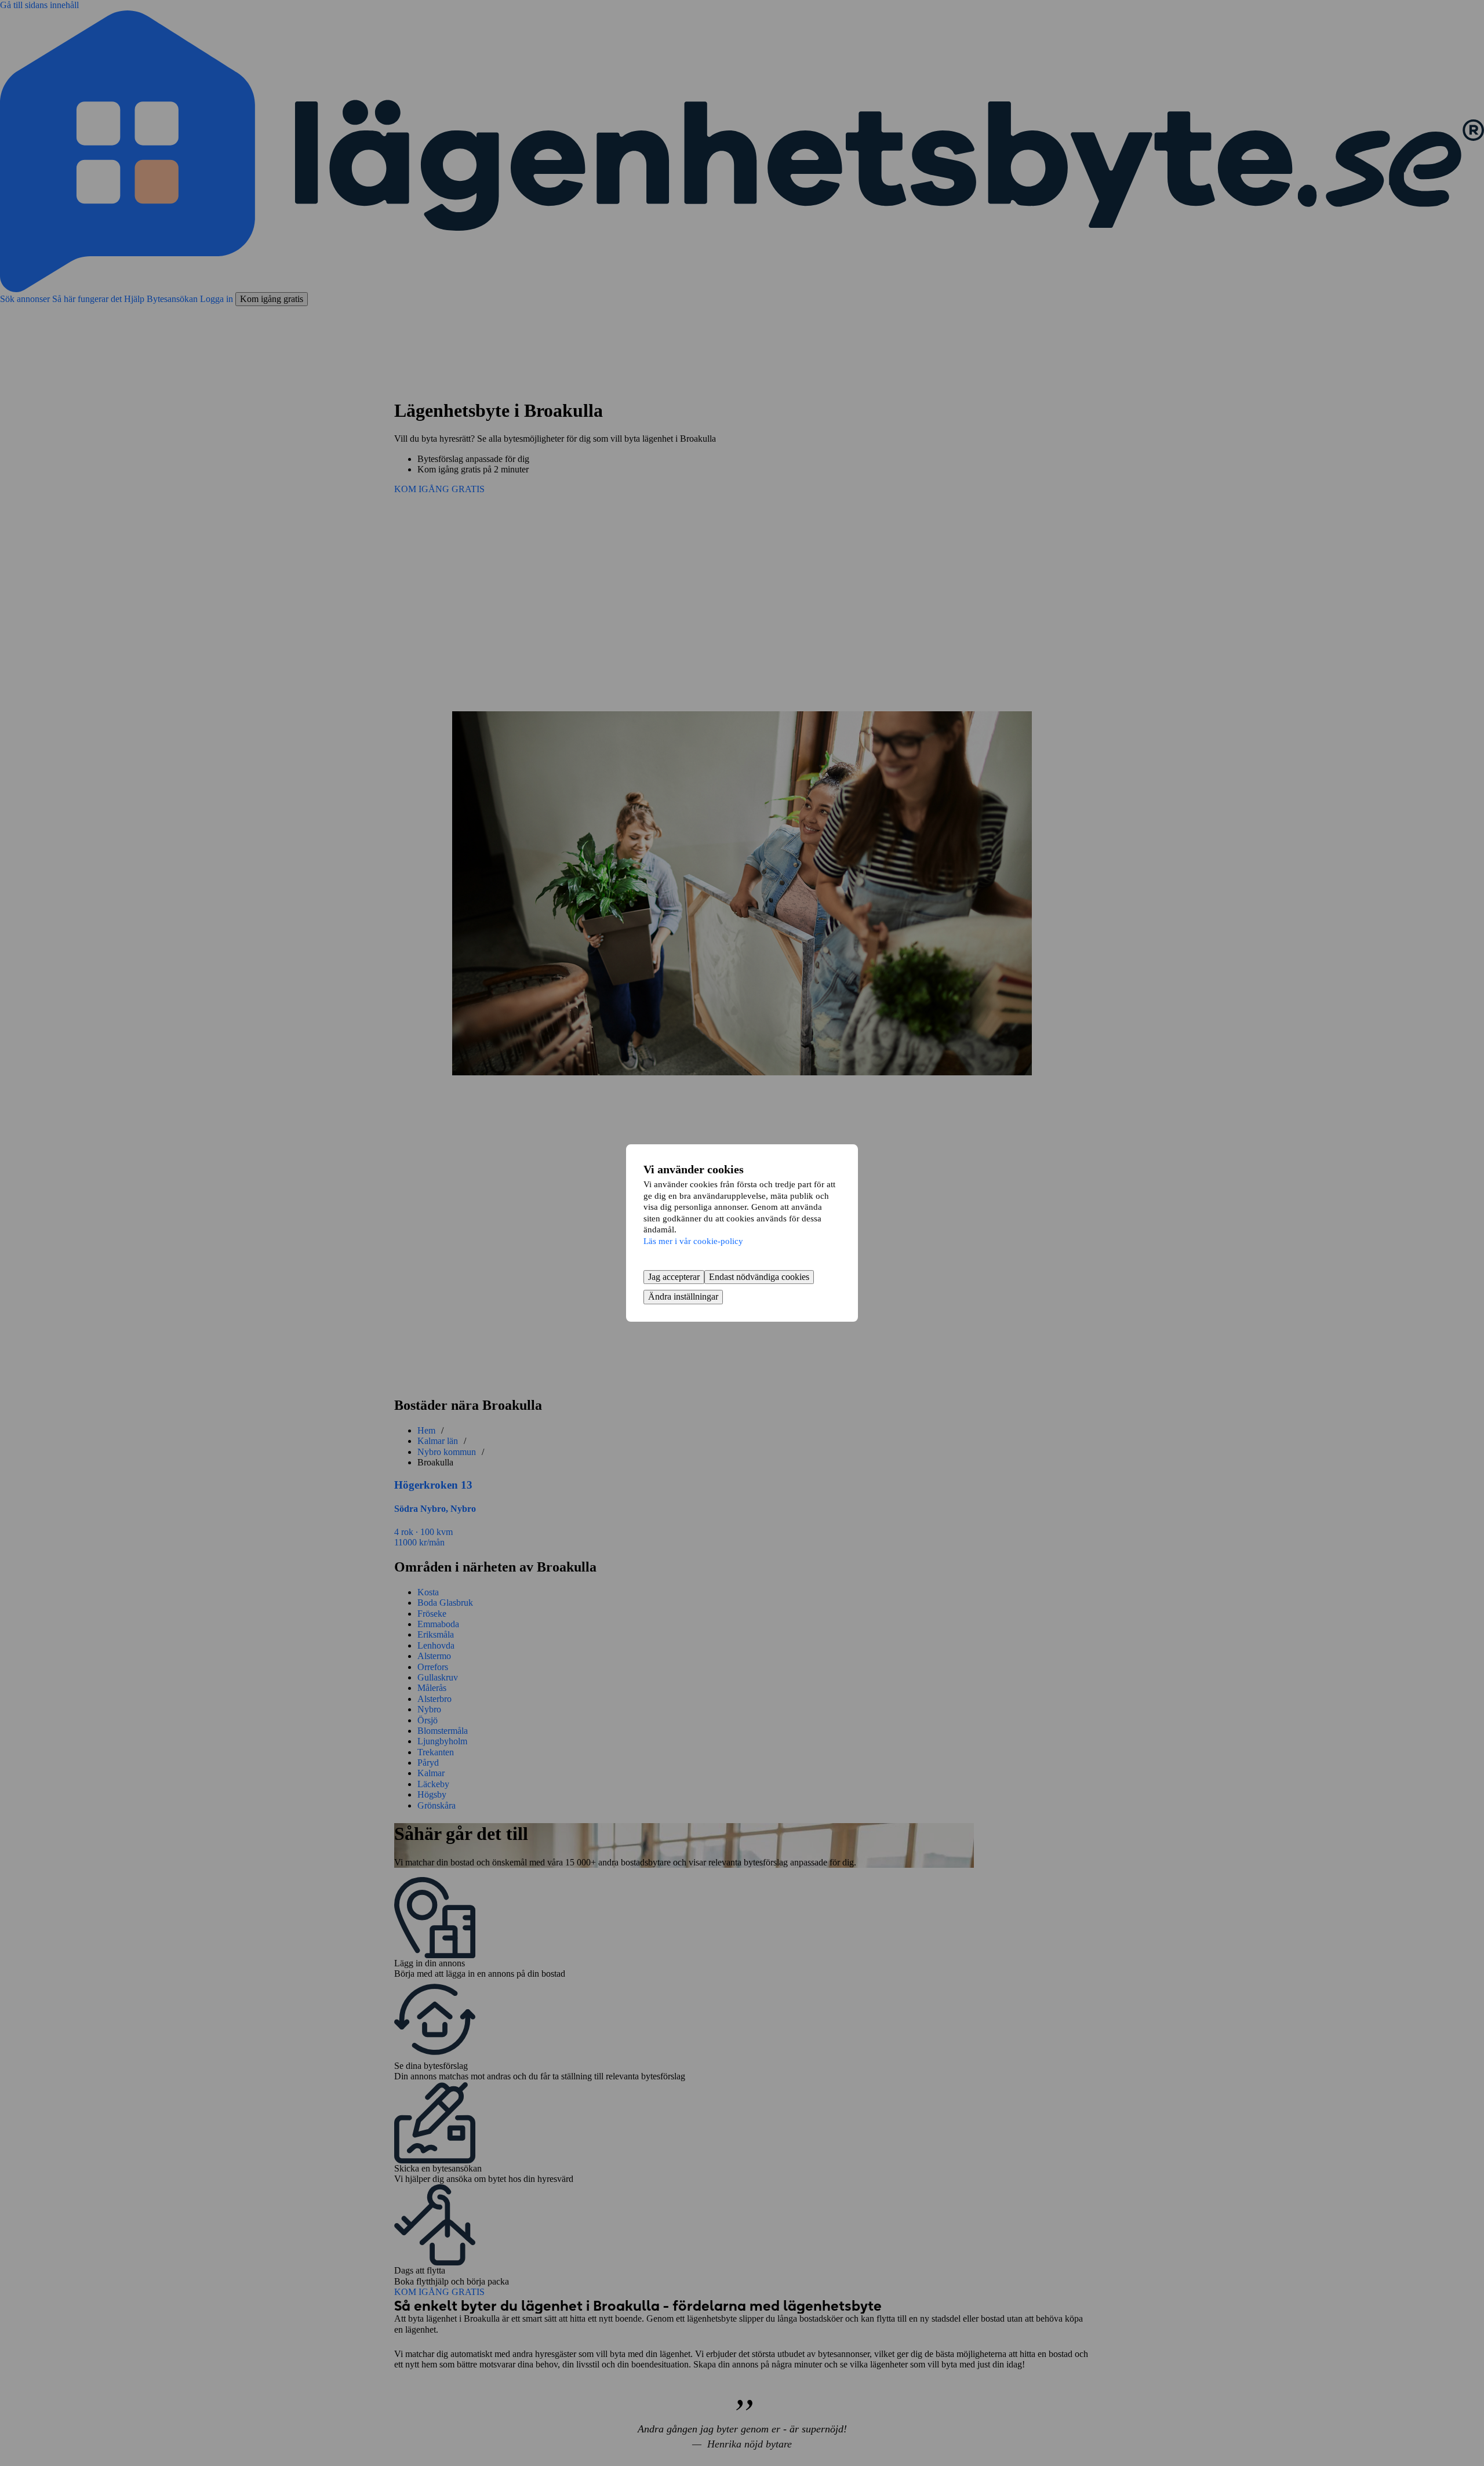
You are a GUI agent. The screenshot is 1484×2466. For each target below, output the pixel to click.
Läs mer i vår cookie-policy (693, 1241)
